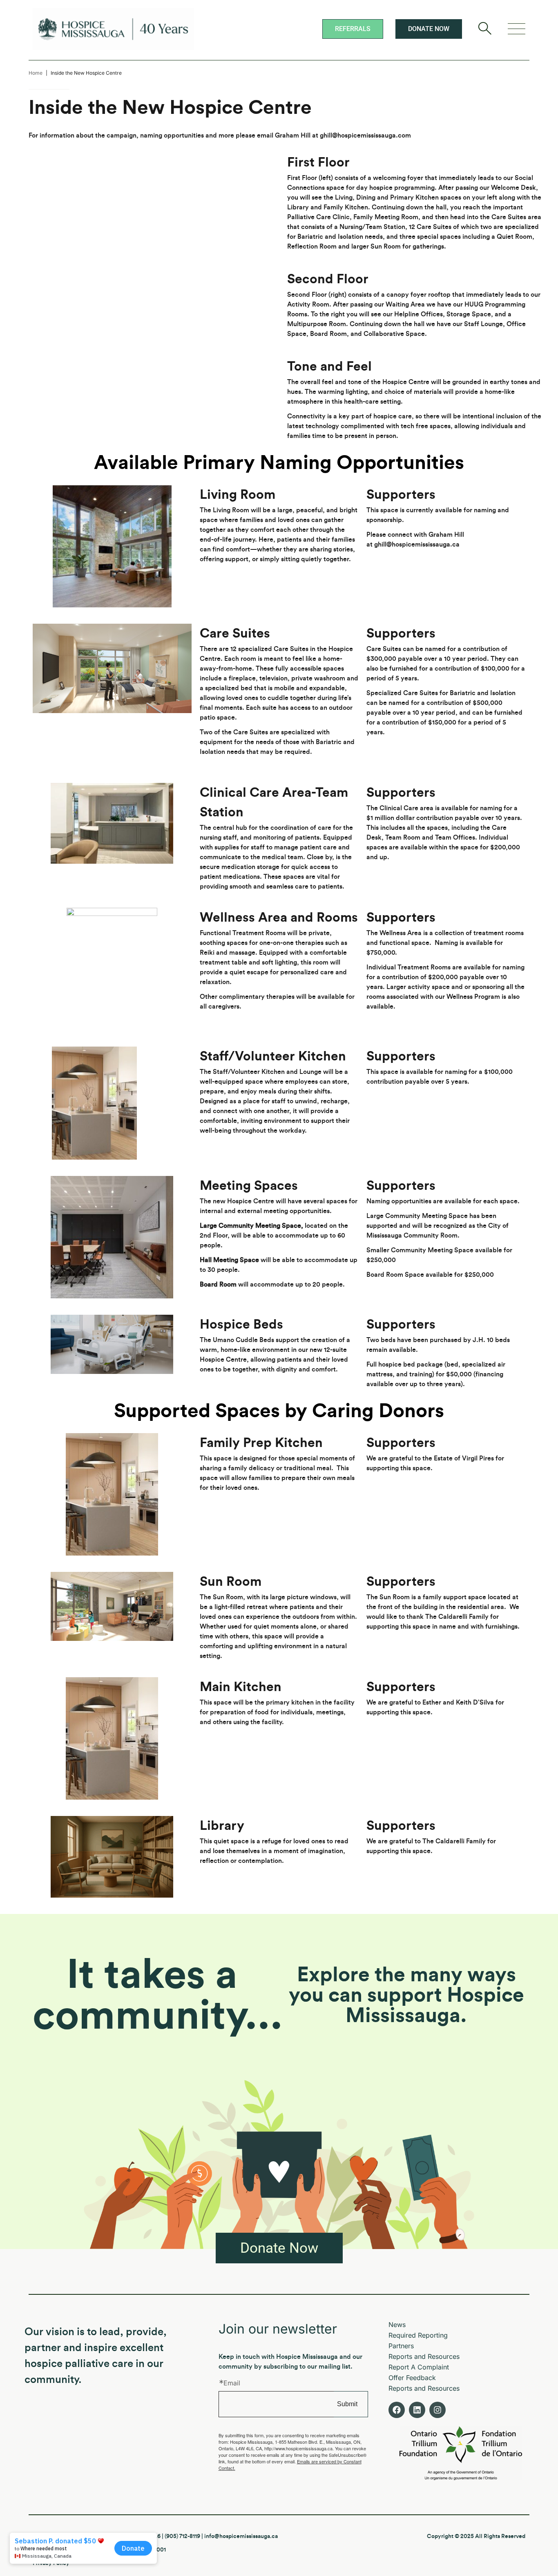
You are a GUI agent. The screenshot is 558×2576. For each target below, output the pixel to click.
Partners (401, 2346)
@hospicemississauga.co (369, 136)
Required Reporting (418, 2335)
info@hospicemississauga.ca (241, 2536)
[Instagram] (437, 2410)
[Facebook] (397, 2410)
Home (36, 73)
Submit (347, 2404)
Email (232, 2383)
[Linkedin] (417, 2410)
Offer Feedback (412, 2378)
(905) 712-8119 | (184, 2536)
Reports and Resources (424, 2356)
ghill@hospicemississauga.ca (417, 545)
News (397, 2325)
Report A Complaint (419, 2367)
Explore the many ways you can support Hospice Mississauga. (406, 1996)
